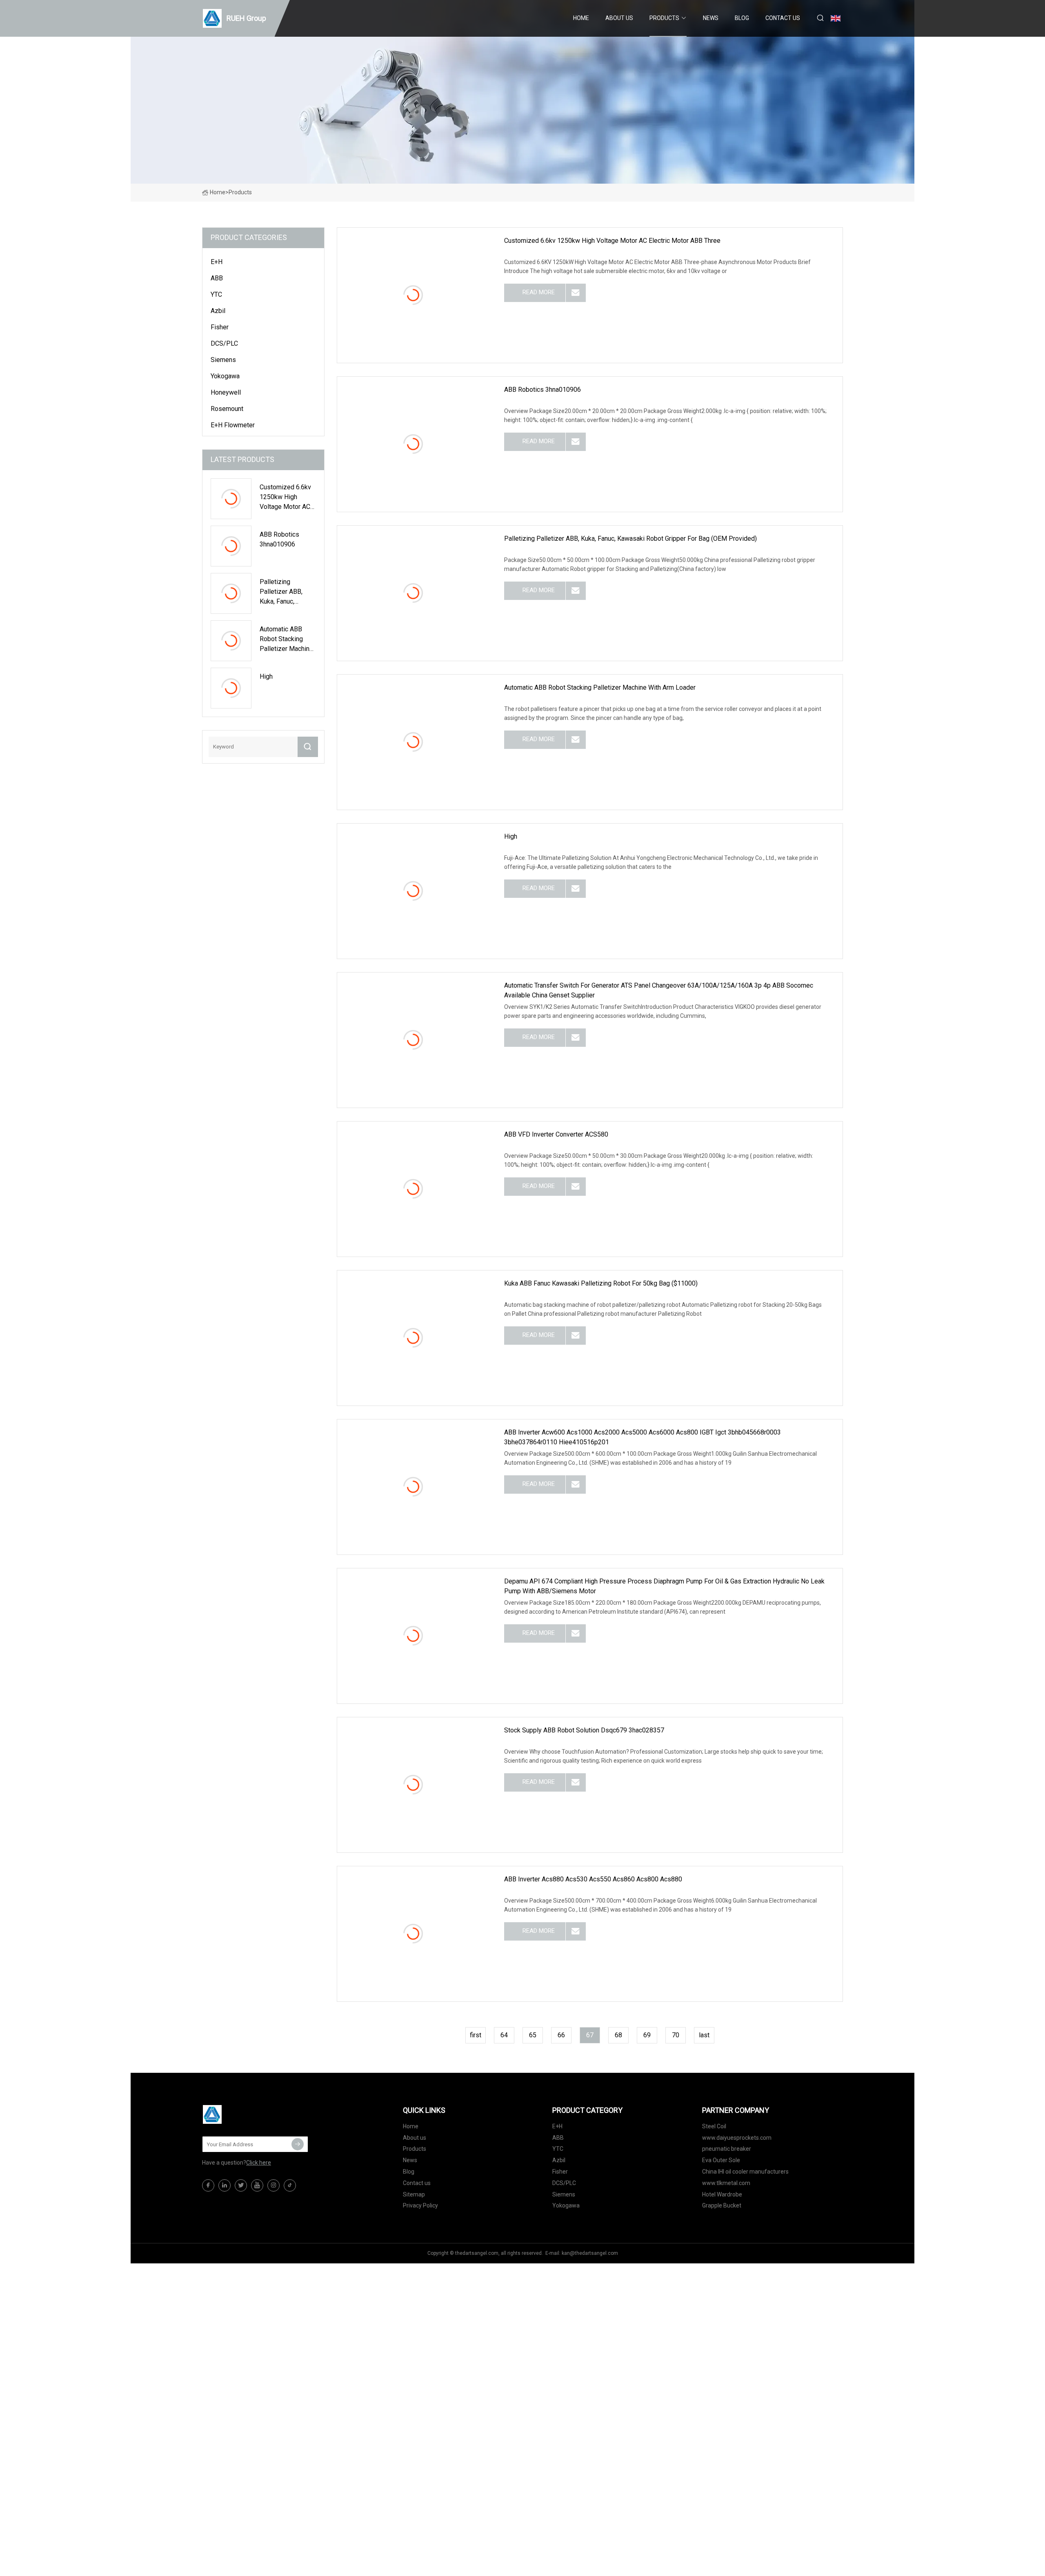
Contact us (783, 18)
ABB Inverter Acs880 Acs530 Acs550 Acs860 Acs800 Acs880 (593, 1879)
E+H (217, 262)
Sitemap (414, 2194)
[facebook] (208, 2185)
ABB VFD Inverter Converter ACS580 (556, 1134)
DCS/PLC (224, 343)
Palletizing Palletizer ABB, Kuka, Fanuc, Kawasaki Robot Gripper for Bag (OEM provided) (630, 539)
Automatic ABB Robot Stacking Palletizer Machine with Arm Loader (600, 687)
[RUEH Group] (243, 2114)
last (704, 2035)
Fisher (220, 327)
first (476, 2035)
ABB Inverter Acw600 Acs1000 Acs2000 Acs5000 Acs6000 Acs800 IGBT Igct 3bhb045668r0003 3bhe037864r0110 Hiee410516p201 (643, 1437)
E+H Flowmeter (233, 425)
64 (504, 2035)
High (511, 836)
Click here (259, 2163)
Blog (742, 18)
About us (619, 18)
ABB (217, 278)
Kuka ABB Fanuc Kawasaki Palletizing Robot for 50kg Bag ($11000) (601, 1283)
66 (561, 2035)
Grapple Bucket (722, 2205)
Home (581, 18)
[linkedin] (225, 2185)
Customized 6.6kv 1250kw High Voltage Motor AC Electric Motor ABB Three (612, 241)
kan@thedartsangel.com (590, 2253)
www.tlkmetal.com (726, 2183)
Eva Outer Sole (721, 2160)
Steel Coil (714, 2126)
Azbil (218, 311)
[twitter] (241, 2185)
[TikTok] (290, 2185)
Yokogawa (225, 376)
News (711, 18)
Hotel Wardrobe (722, 2194)
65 (533, 2035)
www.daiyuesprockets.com (737, 2138)
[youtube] (257, 2185)
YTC (216, 294)
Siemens (223, 360)
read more (539, 292)
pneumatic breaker (727, 2149)
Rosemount (227, 409)
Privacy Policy (420, 2205)
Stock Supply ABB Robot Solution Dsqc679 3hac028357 (584, 1730)
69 (647, 2035)
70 (676, 2035)
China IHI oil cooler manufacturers (745, 2172)
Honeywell (226, 392)
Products (664, 18)
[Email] (298, 2144)
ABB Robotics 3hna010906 (543, 390)
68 (618, 2035)
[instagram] (273, 2185)
